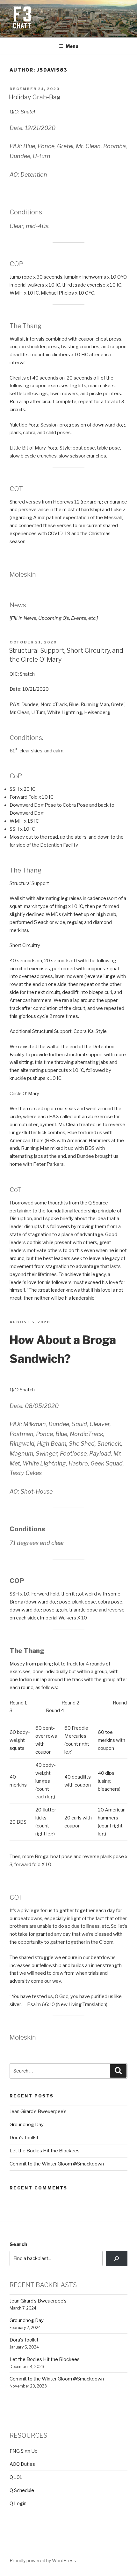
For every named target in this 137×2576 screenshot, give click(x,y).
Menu (72, 46)
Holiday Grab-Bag (35, 97)
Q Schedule (22, 2490)
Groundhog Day (27, 2125)
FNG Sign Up (24, 2451)
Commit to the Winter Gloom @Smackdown (57, 2164)
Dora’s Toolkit (24, 2138)
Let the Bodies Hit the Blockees (45, 2151)
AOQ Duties (22, 2464)
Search (18, 2244)
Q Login (18, 2503)
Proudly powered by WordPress (43, 2561)
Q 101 (16, 2477)
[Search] (117, 2258)
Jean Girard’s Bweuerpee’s (38, 2111)
